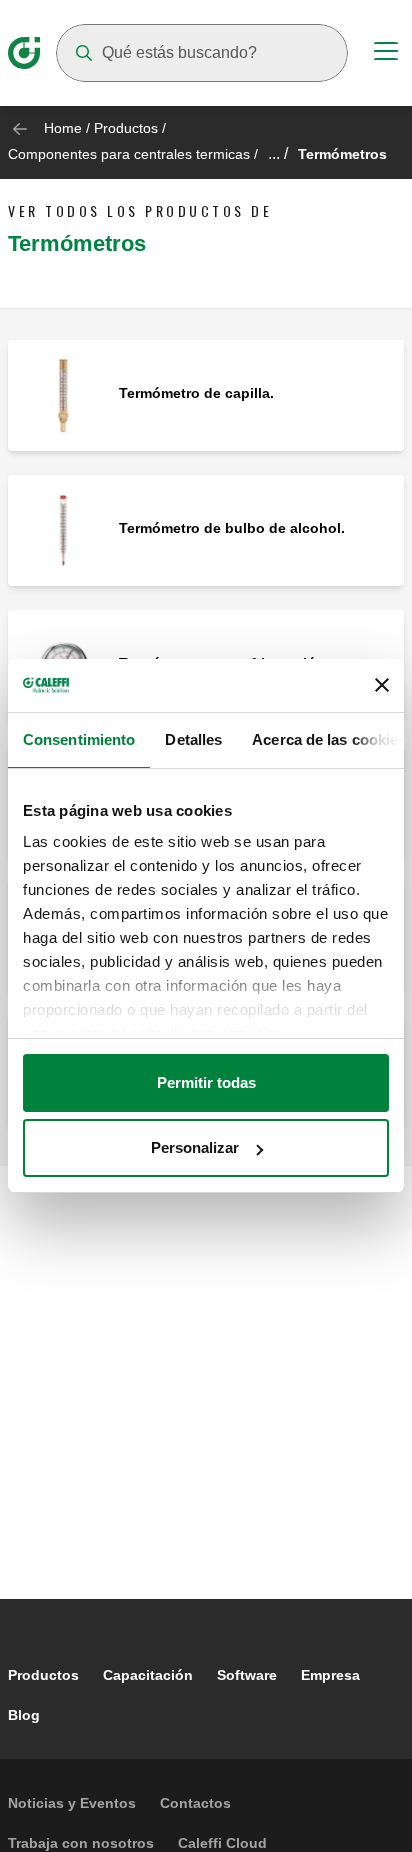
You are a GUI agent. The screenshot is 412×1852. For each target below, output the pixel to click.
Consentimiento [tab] (79, 739)
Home (63, 128)
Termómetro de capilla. (196, 393)
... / (278, 153)
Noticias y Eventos (72, 1803)
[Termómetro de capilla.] (63, 394)
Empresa (330, 1675)
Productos (126, 128)
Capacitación (148, 1675)
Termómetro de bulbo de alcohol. (232, 528)
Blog (24, 1715)
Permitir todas (206, 1082)
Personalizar (195, 1147)
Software (247, 1675)
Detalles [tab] (193, 739)
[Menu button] (386, 54)
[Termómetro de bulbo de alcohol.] (63, 529)
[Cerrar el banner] (382, 685)
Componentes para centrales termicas (129, 154)
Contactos (195, 1803)
